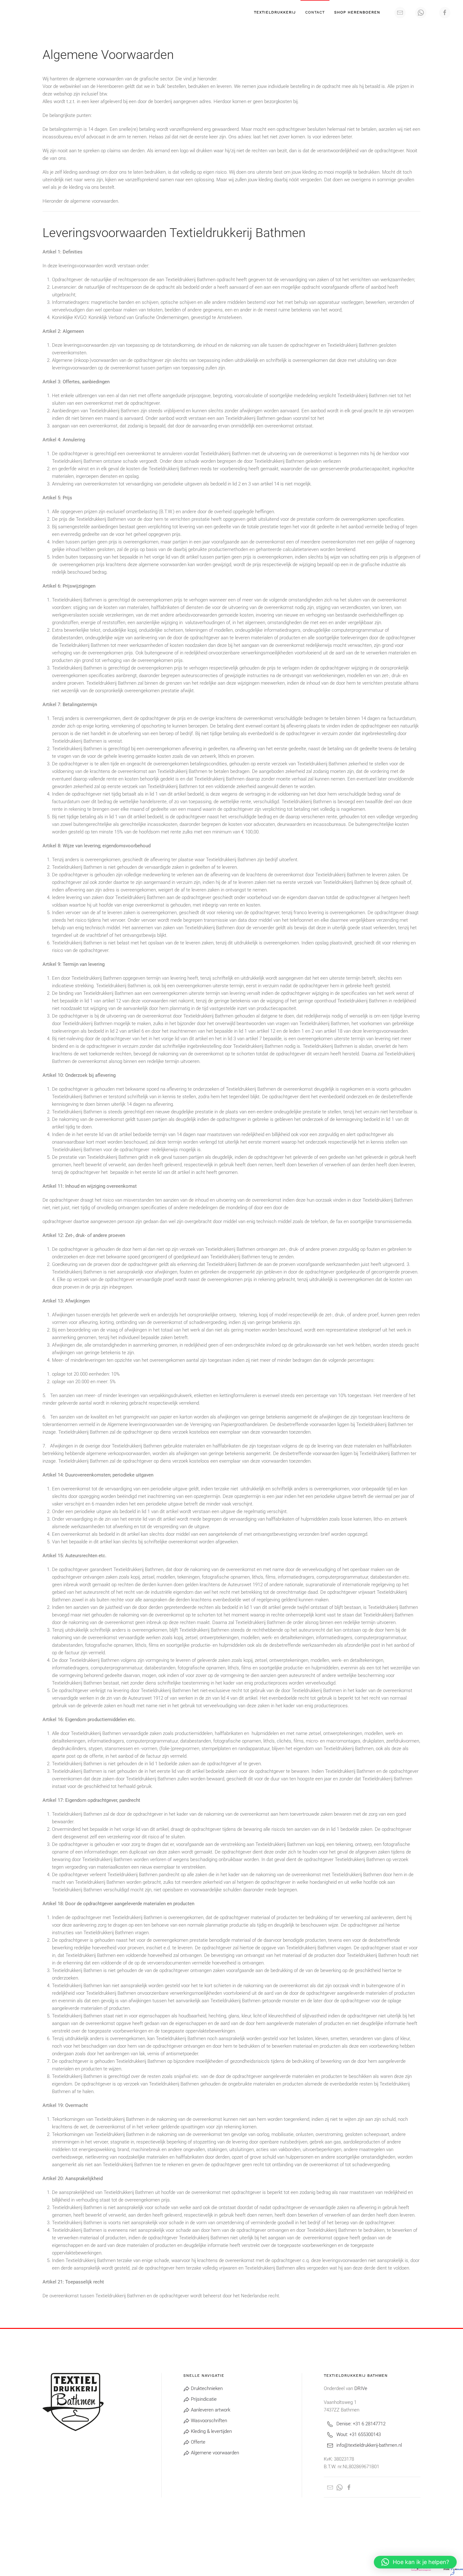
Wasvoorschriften (208, 2421)
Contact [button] (315, 12)
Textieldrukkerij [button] (275, 12)
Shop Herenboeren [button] (357, 12)
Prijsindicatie (203, 2399)
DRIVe (361, 2388)
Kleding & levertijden (211, 2431)
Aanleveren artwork (210, 2410)
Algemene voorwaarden (214, 2453)
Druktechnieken (206, 2388)
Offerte (197, 2442)
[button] (415, 2562)
